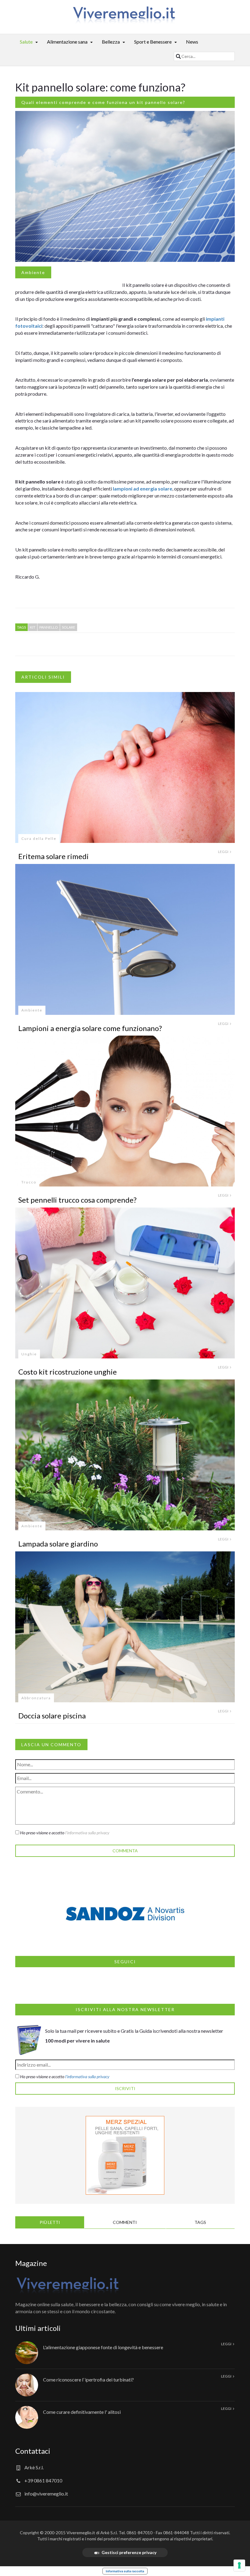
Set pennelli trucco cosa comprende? (77, 1200)
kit (33, 627)
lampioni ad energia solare (143, 489)
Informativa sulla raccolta (125, 2571)
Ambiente (33, 272)
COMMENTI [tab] (125, 2222)
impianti (215, 319)
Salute (26, 42)
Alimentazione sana (67, 42)
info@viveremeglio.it (46, 2494)
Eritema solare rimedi (54, 856)
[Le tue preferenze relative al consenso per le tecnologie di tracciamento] (239, 2565)
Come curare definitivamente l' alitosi (82, 2412)
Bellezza (111, 42)
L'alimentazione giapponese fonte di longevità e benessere (103, 2347)
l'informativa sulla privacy (87, 1833)
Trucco (29, 1182)
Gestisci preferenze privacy (129, 2552)
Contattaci (33, 2451)
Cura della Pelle (39, 838)
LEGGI (223, 852)
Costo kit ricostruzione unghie (68, 1372)
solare (69, 627)
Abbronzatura (36, 1698)
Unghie (29, 1354)
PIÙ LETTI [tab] (50, 2222)
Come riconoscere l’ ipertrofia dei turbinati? (88, 2380)
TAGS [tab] (200, 2222)
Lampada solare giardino (58, 1544)
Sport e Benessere (153, 42)
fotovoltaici (29, 326)
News (192, 42)
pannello (49, 627)
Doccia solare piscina (52, 1716)
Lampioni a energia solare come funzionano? (90, 1028)
